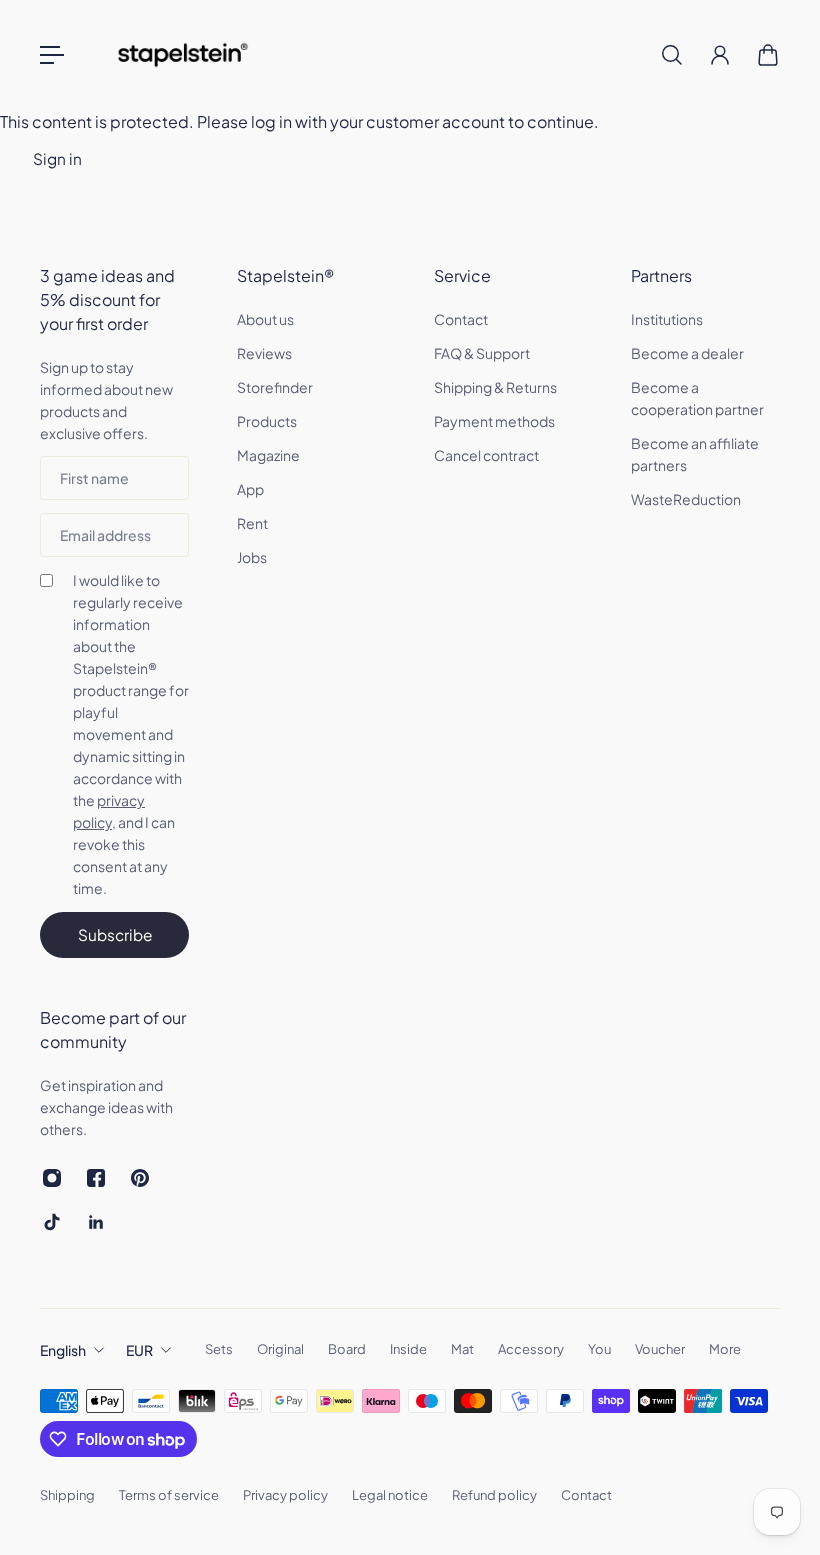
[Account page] (720, 55)
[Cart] (768, 55)
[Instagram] (52, 1178)
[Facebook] (96, 1178)
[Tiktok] (52, 1222)
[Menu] (52, 55)
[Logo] (183, 55)
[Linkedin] (96, 1222)
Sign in (57, 158)
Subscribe (115, 934)
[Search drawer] (672, 55)
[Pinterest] (140, 1178)
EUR (139, 1350)
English (63, 1350)
